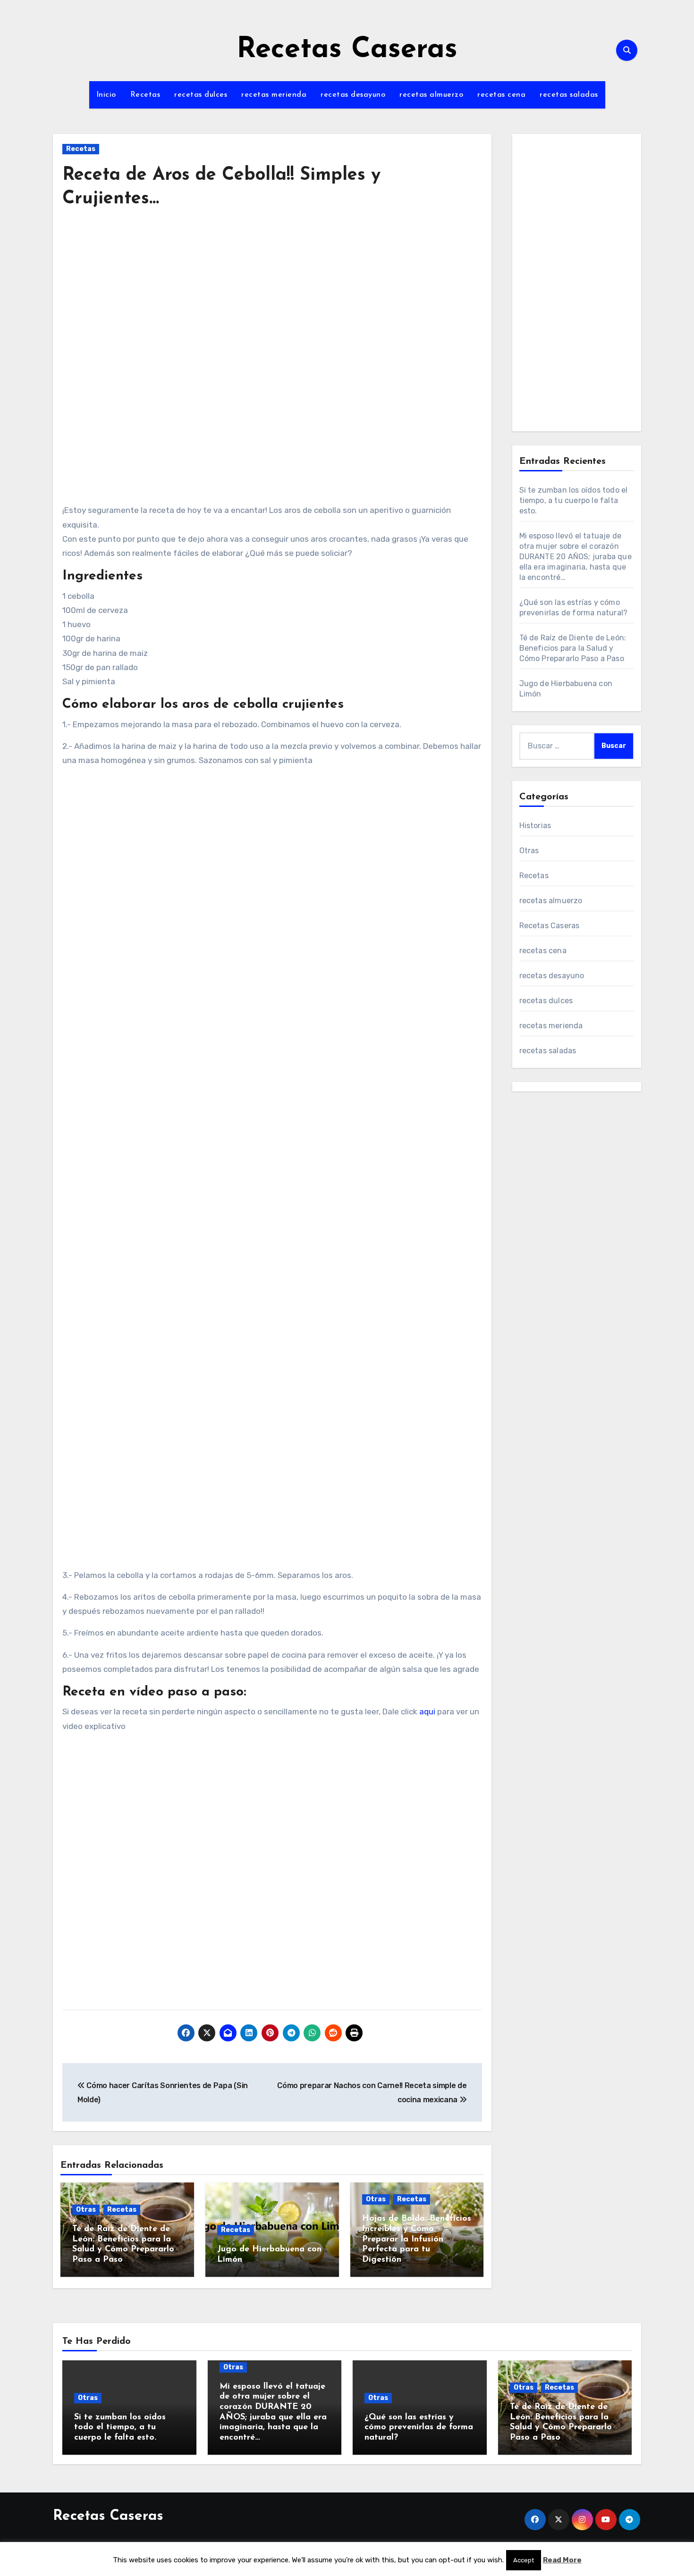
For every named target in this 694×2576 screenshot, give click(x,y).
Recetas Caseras (347, 50)
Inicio (106, 95)
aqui (427, 1712)
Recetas (145, 95)
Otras (86, 2210)
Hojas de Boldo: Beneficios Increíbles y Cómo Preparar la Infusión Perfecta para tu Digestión (417, 2239)
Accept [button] (524, 2560)
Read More (562, 2560)
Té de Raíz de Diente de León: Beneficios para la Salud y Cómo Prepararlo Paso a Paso (573, 648)
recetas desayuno (353, 95)
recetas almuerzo (431, 95)
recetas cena (501, 95)
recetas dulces (201, 95)
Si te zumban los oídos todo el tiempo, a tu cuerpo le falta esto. (574, 500)
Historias (535, 826)
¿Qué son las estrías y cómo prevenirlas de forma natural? (419, 2428)
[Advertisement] (274, 305)
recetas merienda (274, 95)
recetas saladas (569, 95)
